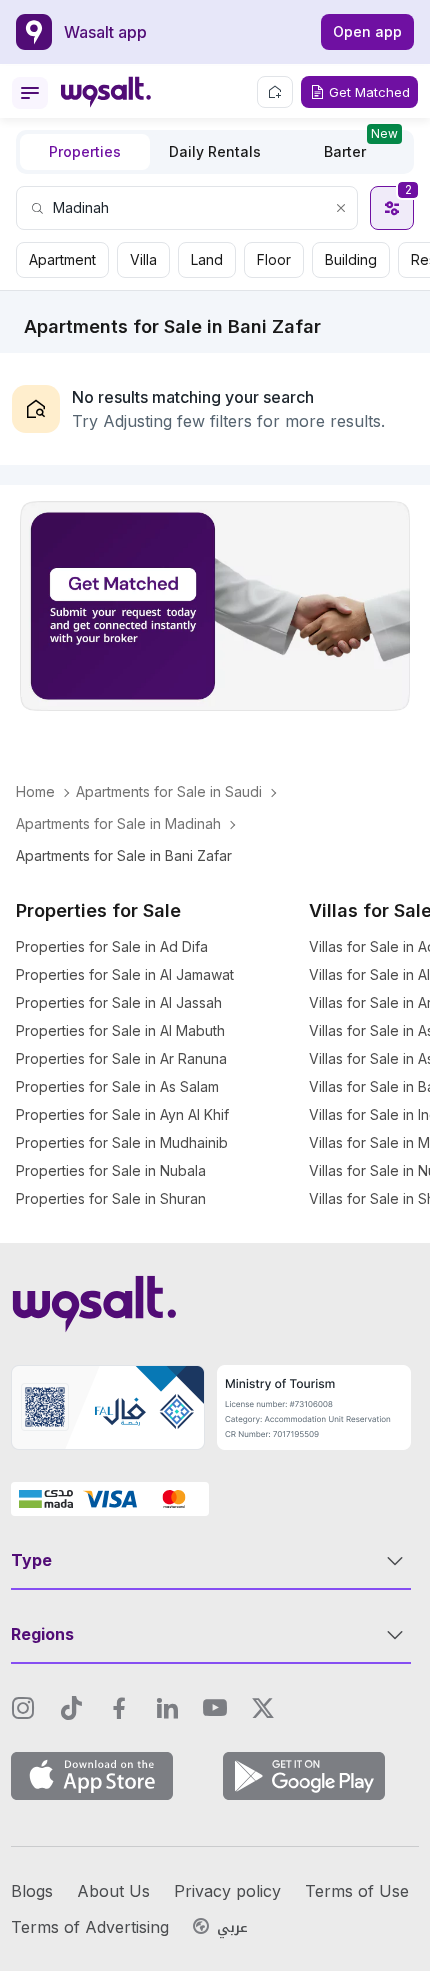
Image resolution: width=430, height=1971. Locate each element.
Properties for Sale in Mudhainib (122, 1142)
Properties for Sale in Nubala (111, 1170)
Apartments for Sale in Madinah (118, 823)
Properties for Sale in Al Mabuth (120, 1030)
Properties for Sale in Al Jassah (119, 1002)
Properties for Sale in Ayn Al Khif (122, 1114)
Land (207, 259)
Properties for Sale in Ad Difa (112, 946)
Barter (361, 147)
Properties (85, 151)
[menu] (30, 93)
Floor (274, 259)
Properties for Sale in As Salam (117, 1086)
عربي (232, 1928)
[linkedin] (167, 1708)
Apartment (62, 259)
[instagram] (23, 1708)
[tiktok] (71, 1708)
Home (35, 791)
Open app (367, 31)
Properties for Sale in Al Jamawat (125, 974)
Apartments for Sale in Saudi (169, 791)
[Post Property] (275, 92)
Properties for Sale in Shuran (111, 1198)
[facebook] (119, 1708)
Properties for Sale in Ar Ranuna (121, 1058)
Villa (143, 259)
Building (351, 259)
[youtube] (215, 1708)
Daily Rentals (215, 151)
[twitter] (263, 1708)
